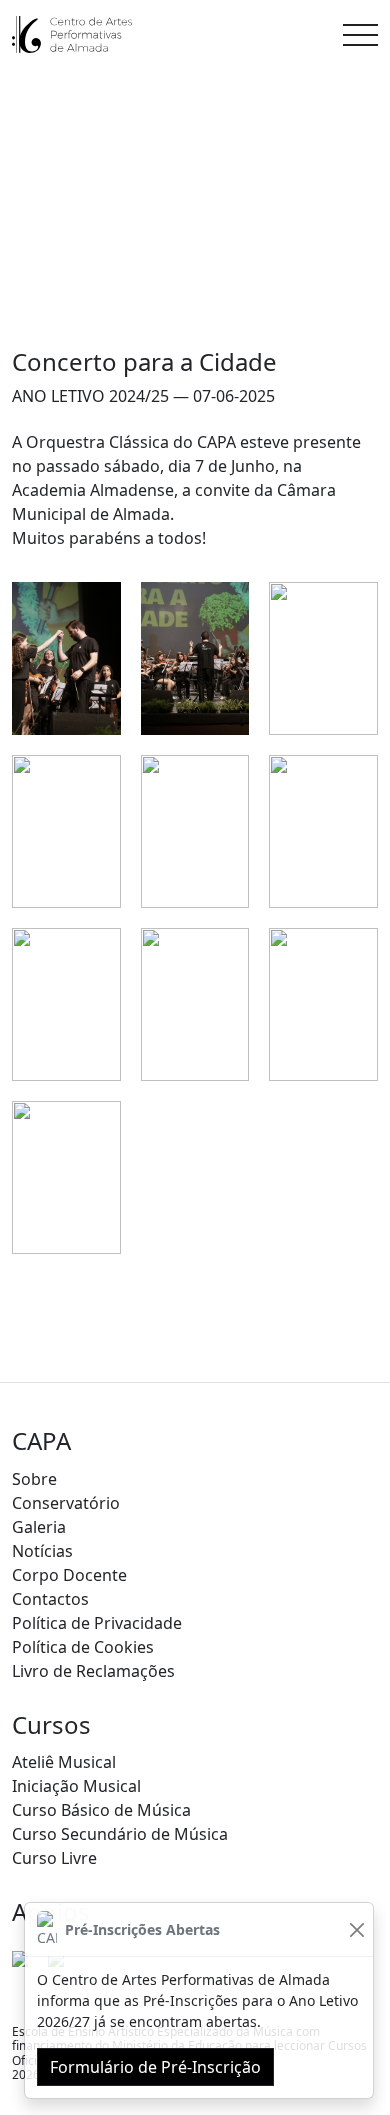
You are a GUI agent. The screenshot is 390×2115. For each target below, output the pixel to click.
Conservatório (66, 1503)
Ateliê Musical (64, 1762)
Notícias (42, 1551)
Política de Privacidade (97, 1623)
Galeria (39, 1527)
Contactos (50, 1599)
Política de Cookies (83, 1647)
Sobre (34, 1479)
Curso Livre (54, 1858)
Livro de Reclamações (93, 1671)
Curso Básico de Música (101, 1810)
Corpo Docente (69, 1575)
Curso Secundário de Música (120, 1834)
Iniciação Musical (76, 1786)
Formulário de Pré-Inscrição (155, 2067)
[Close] (356, 1929)
